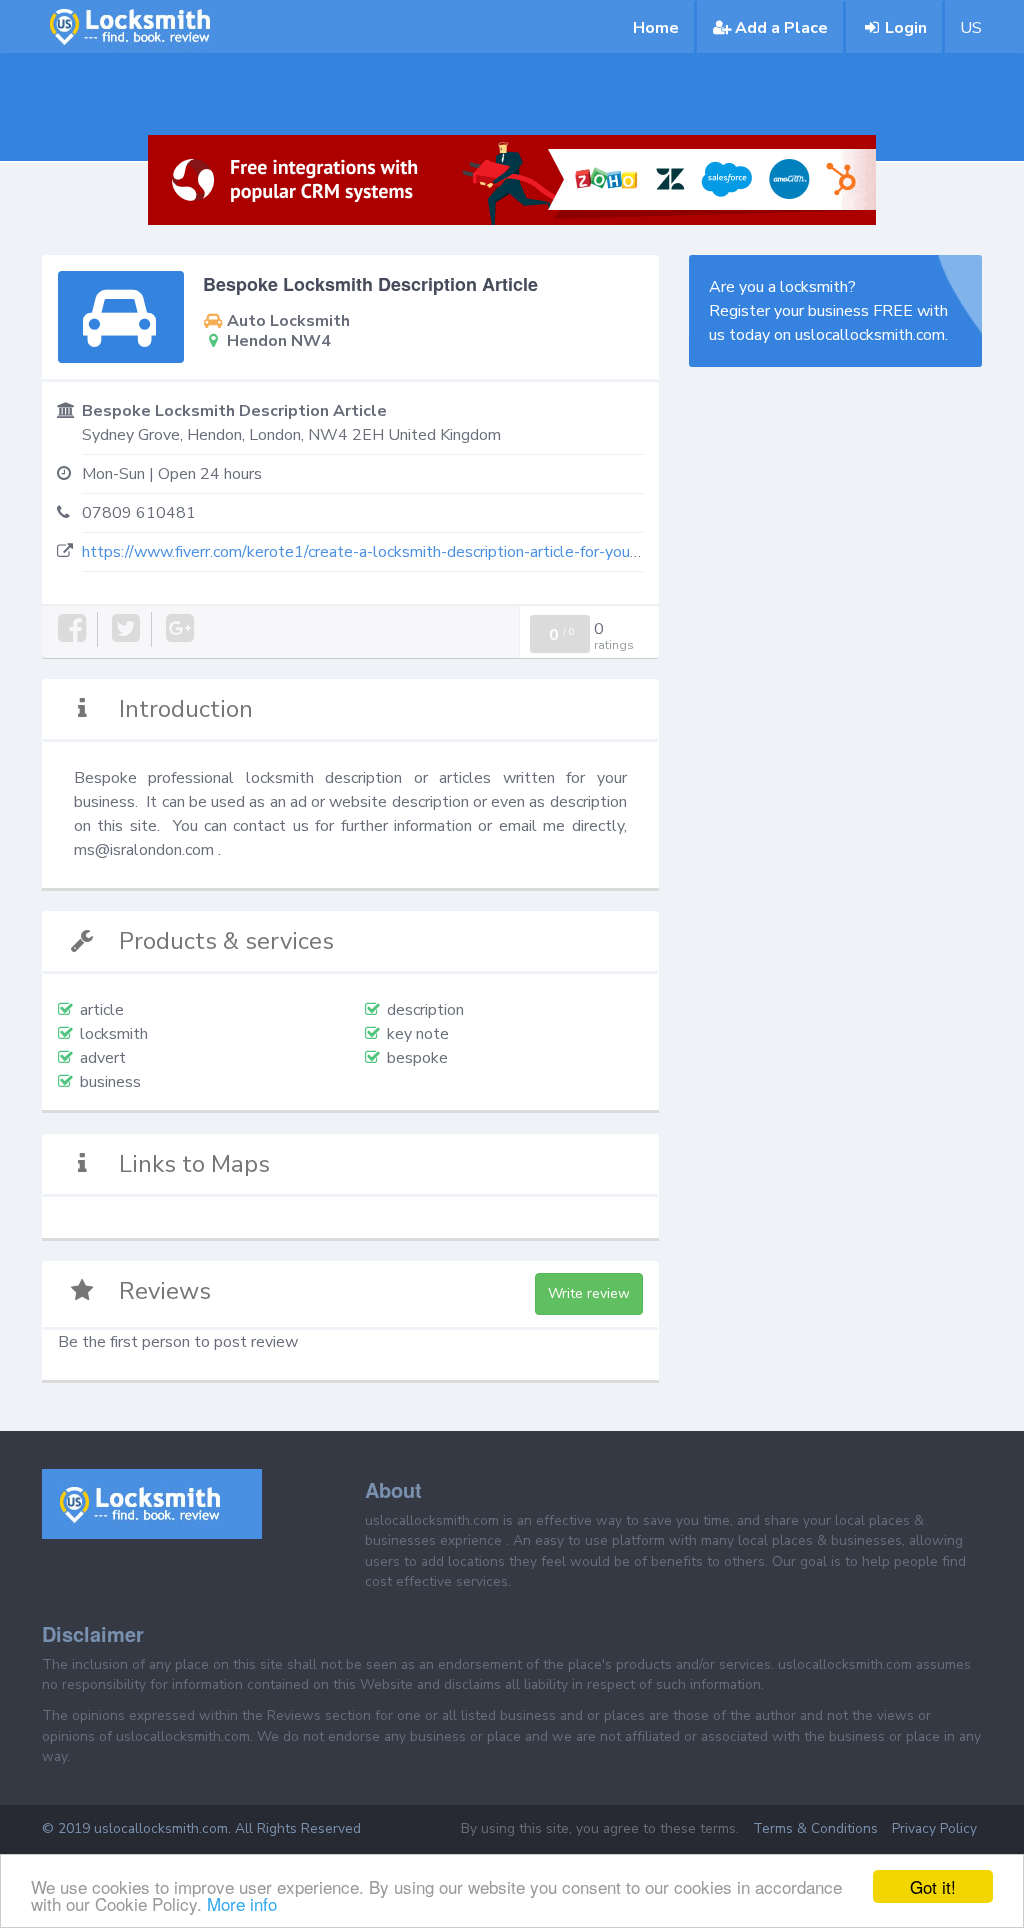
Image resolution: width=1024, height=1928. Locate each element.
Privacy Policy (934, 1828)
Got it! (933, 1886)
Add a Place (781, 28)
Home (656, 28)
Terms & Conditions (815, 1828)
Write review (589, 1293)
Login (906, 28)
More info (242, 1903)
